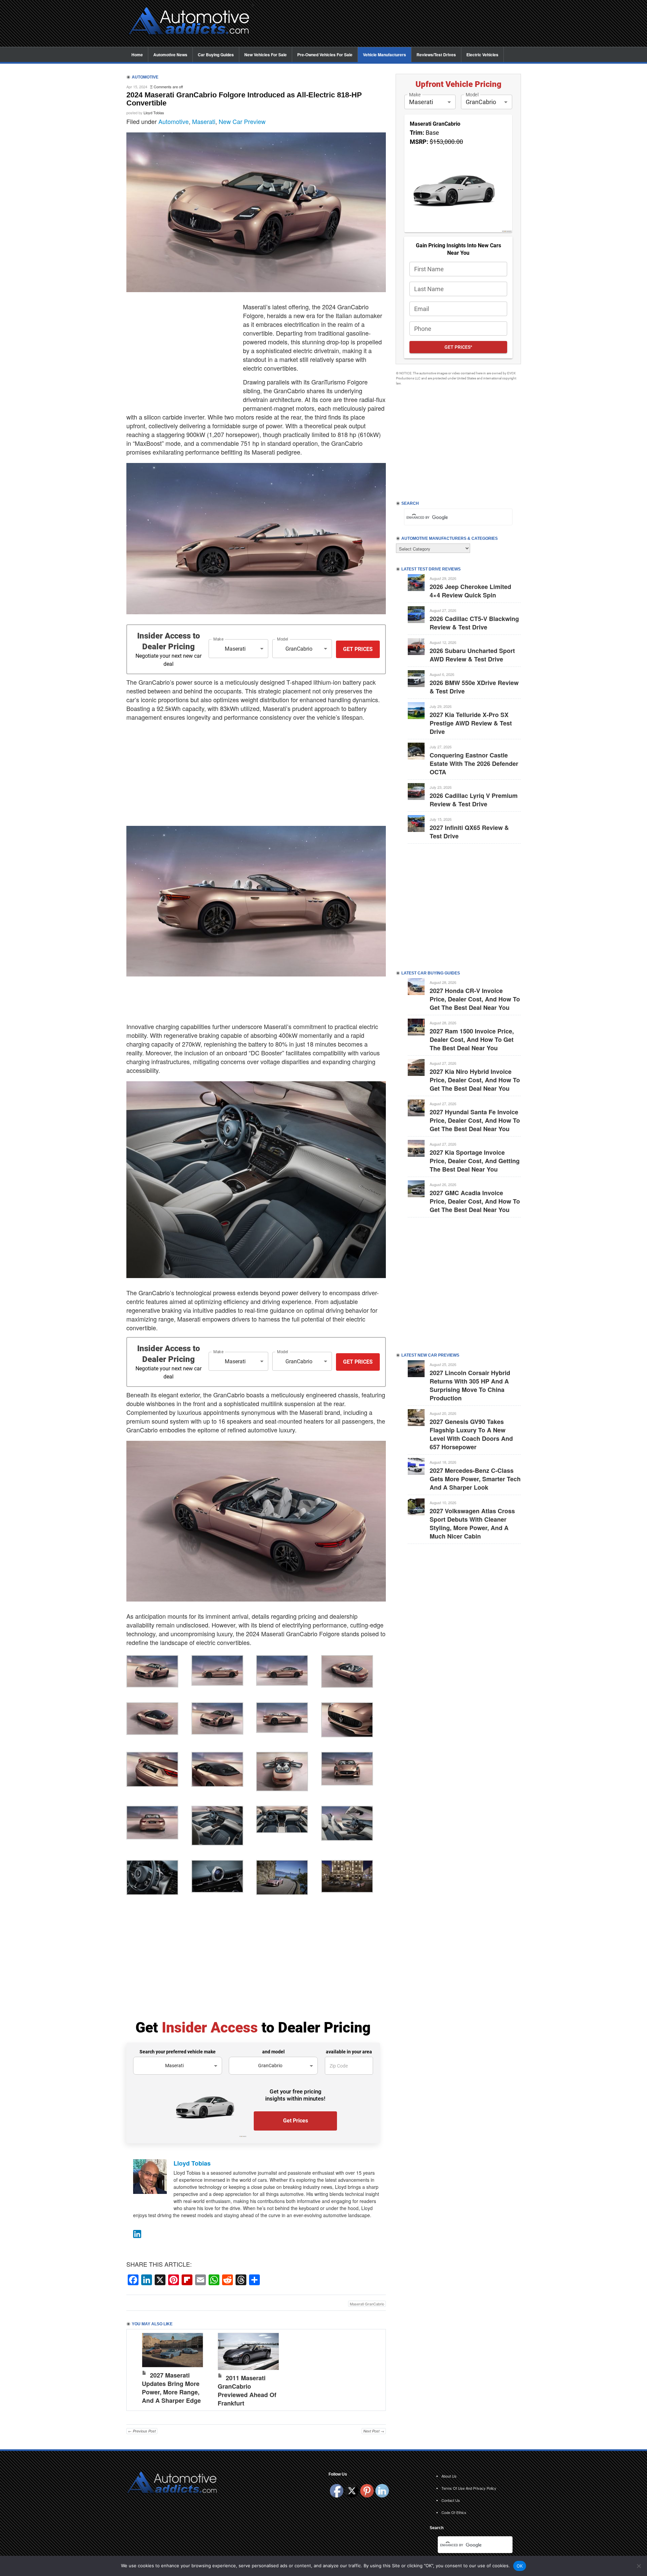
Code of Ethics (454, 2512)
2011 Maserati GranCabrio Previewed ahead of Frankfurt (247, 2391)
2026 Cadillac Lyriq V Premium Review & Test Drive (474, 800)
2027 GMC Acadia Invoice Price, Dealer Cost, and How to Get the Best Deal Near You (475, 1201)
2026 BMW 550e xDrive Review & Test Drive (474, 687)
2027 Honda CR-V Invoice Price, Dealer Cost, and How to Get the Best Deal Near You (475, 999)
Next (374, 2368)
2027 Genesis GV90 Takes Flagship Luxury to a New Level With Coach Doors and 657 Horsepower (471, 1434)
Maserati (204, 121)
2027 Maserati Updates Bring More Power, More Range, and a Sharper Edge (171, 2388)
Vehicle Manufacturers (384, 55)
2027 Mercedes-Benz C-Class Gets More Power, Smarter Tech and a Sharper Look (475, 1479)
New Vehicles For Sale (266, 55)
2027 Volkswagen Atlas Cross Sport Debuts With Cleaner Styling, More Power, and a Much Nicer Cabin (472, 1524)
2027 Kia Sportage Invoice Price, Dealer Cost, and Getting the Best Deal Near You (475, 1161)
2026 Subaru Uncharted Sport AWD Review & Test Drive (472, 655)
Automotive (174, 121)
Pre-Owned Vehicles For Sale (325, 55)
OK (520, 2566)
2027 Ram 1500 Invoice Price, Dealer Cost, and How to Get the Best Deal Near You (472, 1039)
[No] (639, 2566)
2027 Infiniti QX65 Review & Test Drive (469, 832)
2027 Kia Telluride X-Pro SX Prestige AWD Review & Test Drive (471, 723)
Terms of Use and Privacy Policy (469, 2488)
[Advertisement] (391, 24)
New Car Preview (242, 121)
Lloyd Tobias (154, 113)
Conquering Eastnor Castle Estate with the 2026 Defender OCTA (474, 764)
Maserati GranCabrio (367, 2304)
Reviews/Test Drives (436, 55)
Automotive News (170, 55)
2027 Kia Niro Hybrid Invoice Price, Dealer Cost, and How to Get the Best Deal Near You (475, 1080)
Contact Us (451, 2500)
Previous (138, 2368)
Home (137, 55)
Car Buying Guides (216, 55)
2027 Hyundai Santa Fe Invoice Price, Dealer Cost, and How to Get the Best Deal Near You (475, 1120)
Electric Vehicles (482, 55)
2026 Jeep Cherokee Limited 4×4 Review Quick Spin (470, 591)
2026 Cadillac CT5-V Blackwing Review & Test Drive (474, 623)
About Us (449, 2476)
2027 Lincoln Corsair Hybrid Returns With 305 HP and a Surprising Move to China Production (470, 1385)
